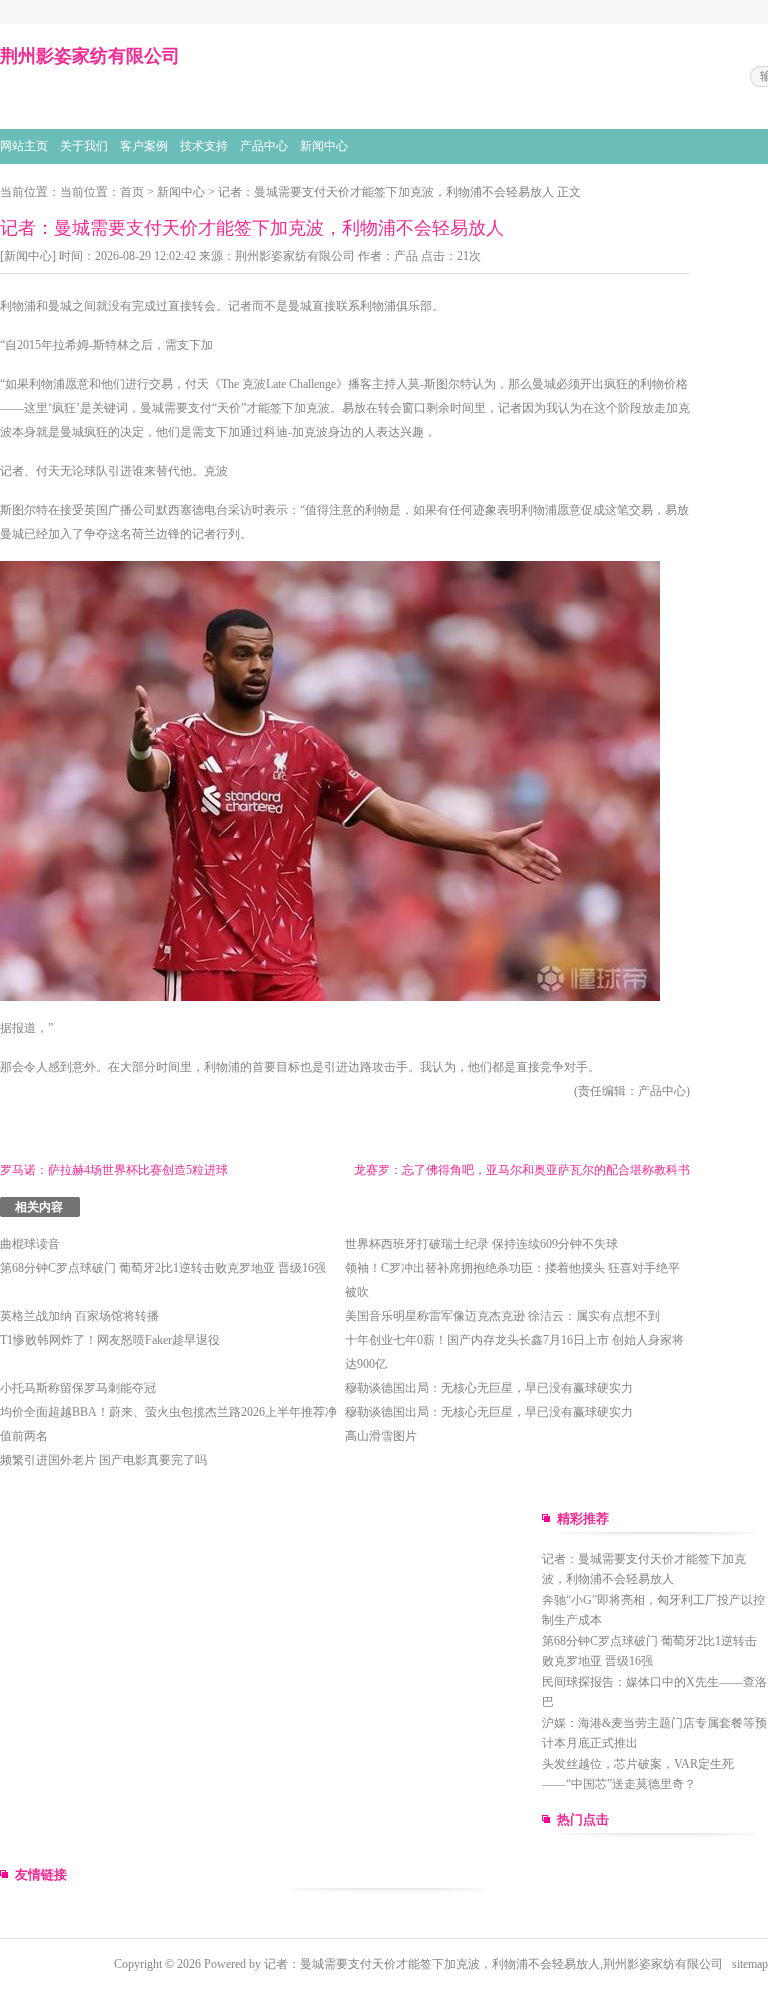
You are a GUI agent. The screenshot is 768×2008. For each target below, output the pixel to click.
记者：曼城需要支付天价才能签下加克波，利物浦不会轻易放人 (386, 192)
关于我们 (84, 146)
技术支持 (204, 146)
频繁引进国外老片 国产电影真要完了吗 (103, 1460)
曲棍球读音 (30, 1244)
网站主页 (24, 146)
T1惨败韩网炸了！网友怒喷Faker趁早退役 (110, 1340)
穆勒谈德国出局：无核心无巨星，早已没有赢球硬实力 (489, 1388)
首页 (132, 192)
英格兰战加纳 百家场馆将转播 (79, 1316)
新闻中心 (324, 146)
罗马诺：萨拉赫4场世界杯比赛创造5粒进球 (114, 1170)
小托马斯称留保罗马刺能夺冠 (78, 1388)
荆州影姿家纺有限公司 (295, 256)
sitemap (750, 1964)
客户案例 (144, 146)
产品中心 (264, 146)
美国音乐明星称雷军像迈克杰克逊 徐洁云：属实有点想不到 (502, 1316)
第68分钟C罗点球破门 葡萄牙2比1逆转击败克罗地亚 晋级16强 (163, 1268)
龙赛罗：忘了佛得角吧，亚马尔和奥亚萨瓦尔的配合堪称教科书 (522, 1170)
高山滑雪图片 (381, 1436)
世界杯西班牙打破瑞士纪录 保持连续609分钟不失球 (481, 1244)
